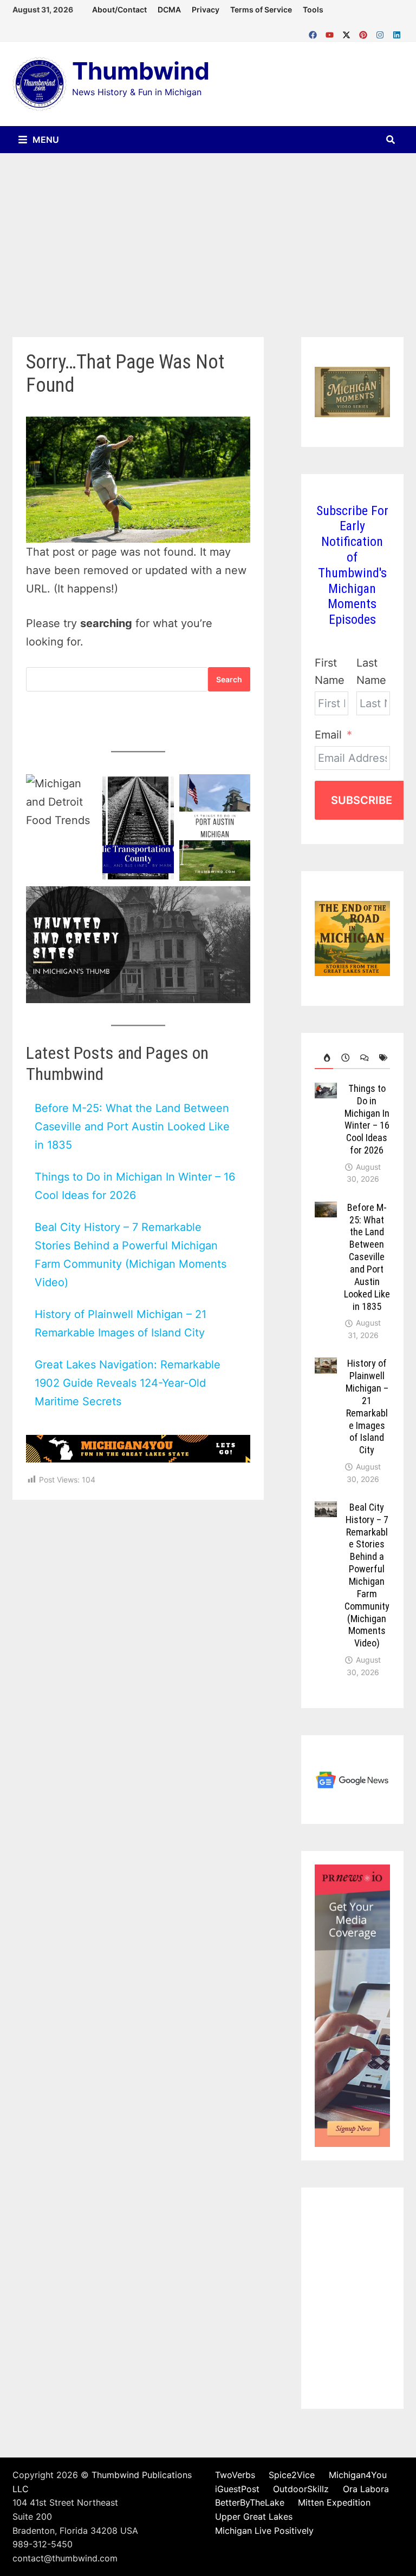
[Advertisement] (208, 234)
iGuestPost (237, 2489)
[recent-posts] (343, 1058)
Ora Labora (366, 2489)
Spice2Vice (292, 2475)
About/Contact (119, 9)
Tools (313, 9)
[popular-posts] (324, 1058)
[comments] (362, 1058)
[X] (348, 32)
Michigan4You (358, 2475)
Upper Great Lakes (254, 2516)
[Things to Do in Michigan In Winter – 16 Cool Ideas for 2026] (326, 1091)
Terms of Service (261, 9)
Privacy (206, 9)
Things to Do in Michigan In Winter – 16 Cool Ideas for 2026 (367, 1119)
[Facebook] (314, 32)
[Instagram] (382, 32)
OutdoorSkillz (301, 2489)
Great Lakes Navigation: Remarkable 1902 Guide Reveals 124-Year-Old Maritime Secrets (128, 1383)
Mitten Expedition (334, 2502)
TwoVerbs (235, 2475)
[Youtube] (331, 32)
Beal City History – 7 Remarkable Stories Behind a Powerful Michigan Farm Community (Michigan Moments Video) (367, 1575)
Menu (45, 140)
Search (229, 679)
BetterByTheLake (250, 2502)
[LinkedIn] (397, 32)
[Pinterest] (365, 32)
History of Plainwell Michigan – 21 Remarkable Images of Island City (367, 1406)
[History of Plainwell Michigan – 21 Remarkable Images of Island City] (326, 1366)
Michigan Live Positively (264, 2531)
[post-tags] (381, 1058)
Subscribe (362, 800)
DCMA (169, 9)
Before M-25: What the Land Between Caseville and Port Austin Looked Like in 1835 (132, 1126)
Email (328, 735)
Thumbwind (141, 71)
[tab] (324, 1058)
